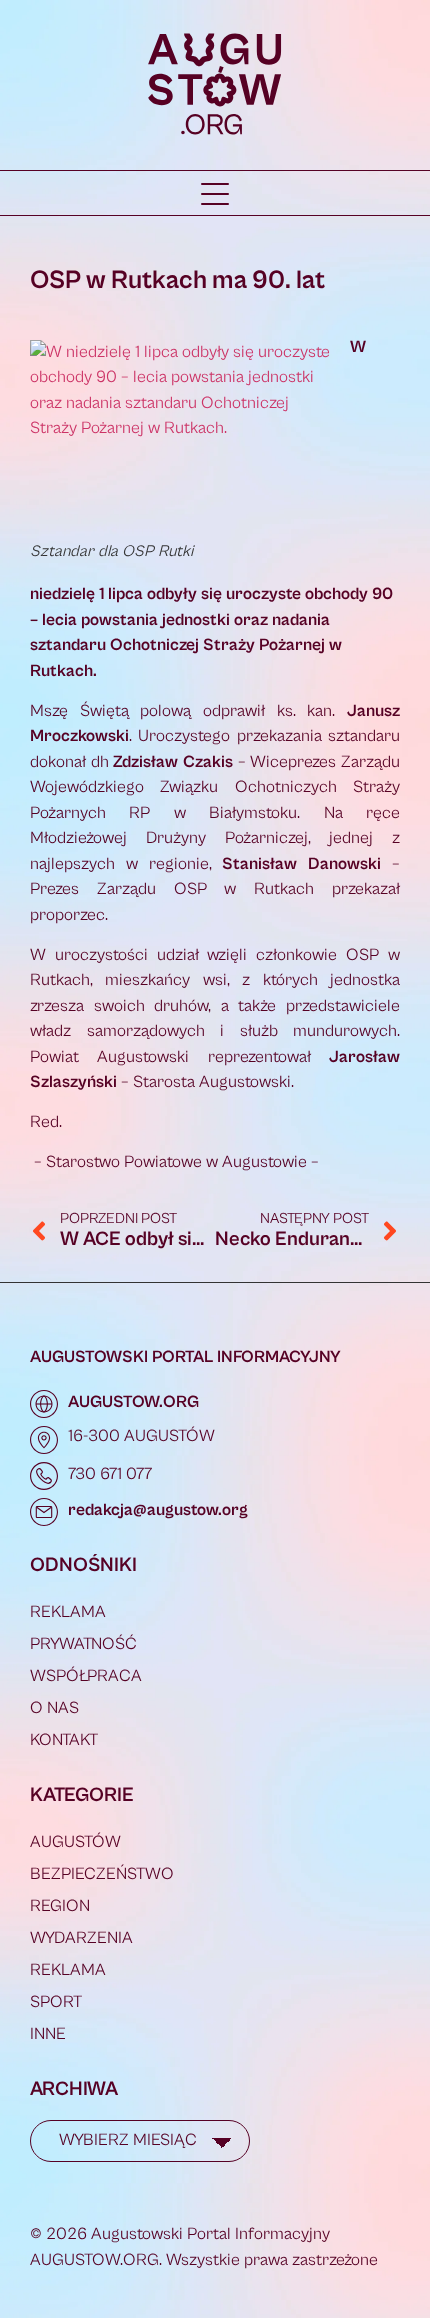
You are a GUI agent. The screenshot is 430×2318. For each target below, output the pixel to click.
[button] (215, 194)
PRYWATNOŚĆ (83, 1644)
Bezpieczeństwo (102, 1874)
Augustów (75, 1842)
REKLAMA (68, 1612)
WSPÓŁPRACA (86, 1676)
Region (60, 1906)
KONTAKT (64, 1740)
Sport (56, 2002)
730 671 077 (110, 1474)
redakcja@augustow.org (158, 1510)
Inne (48, 2034)
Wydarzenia (81, 1938)
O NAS (54, 1708)
